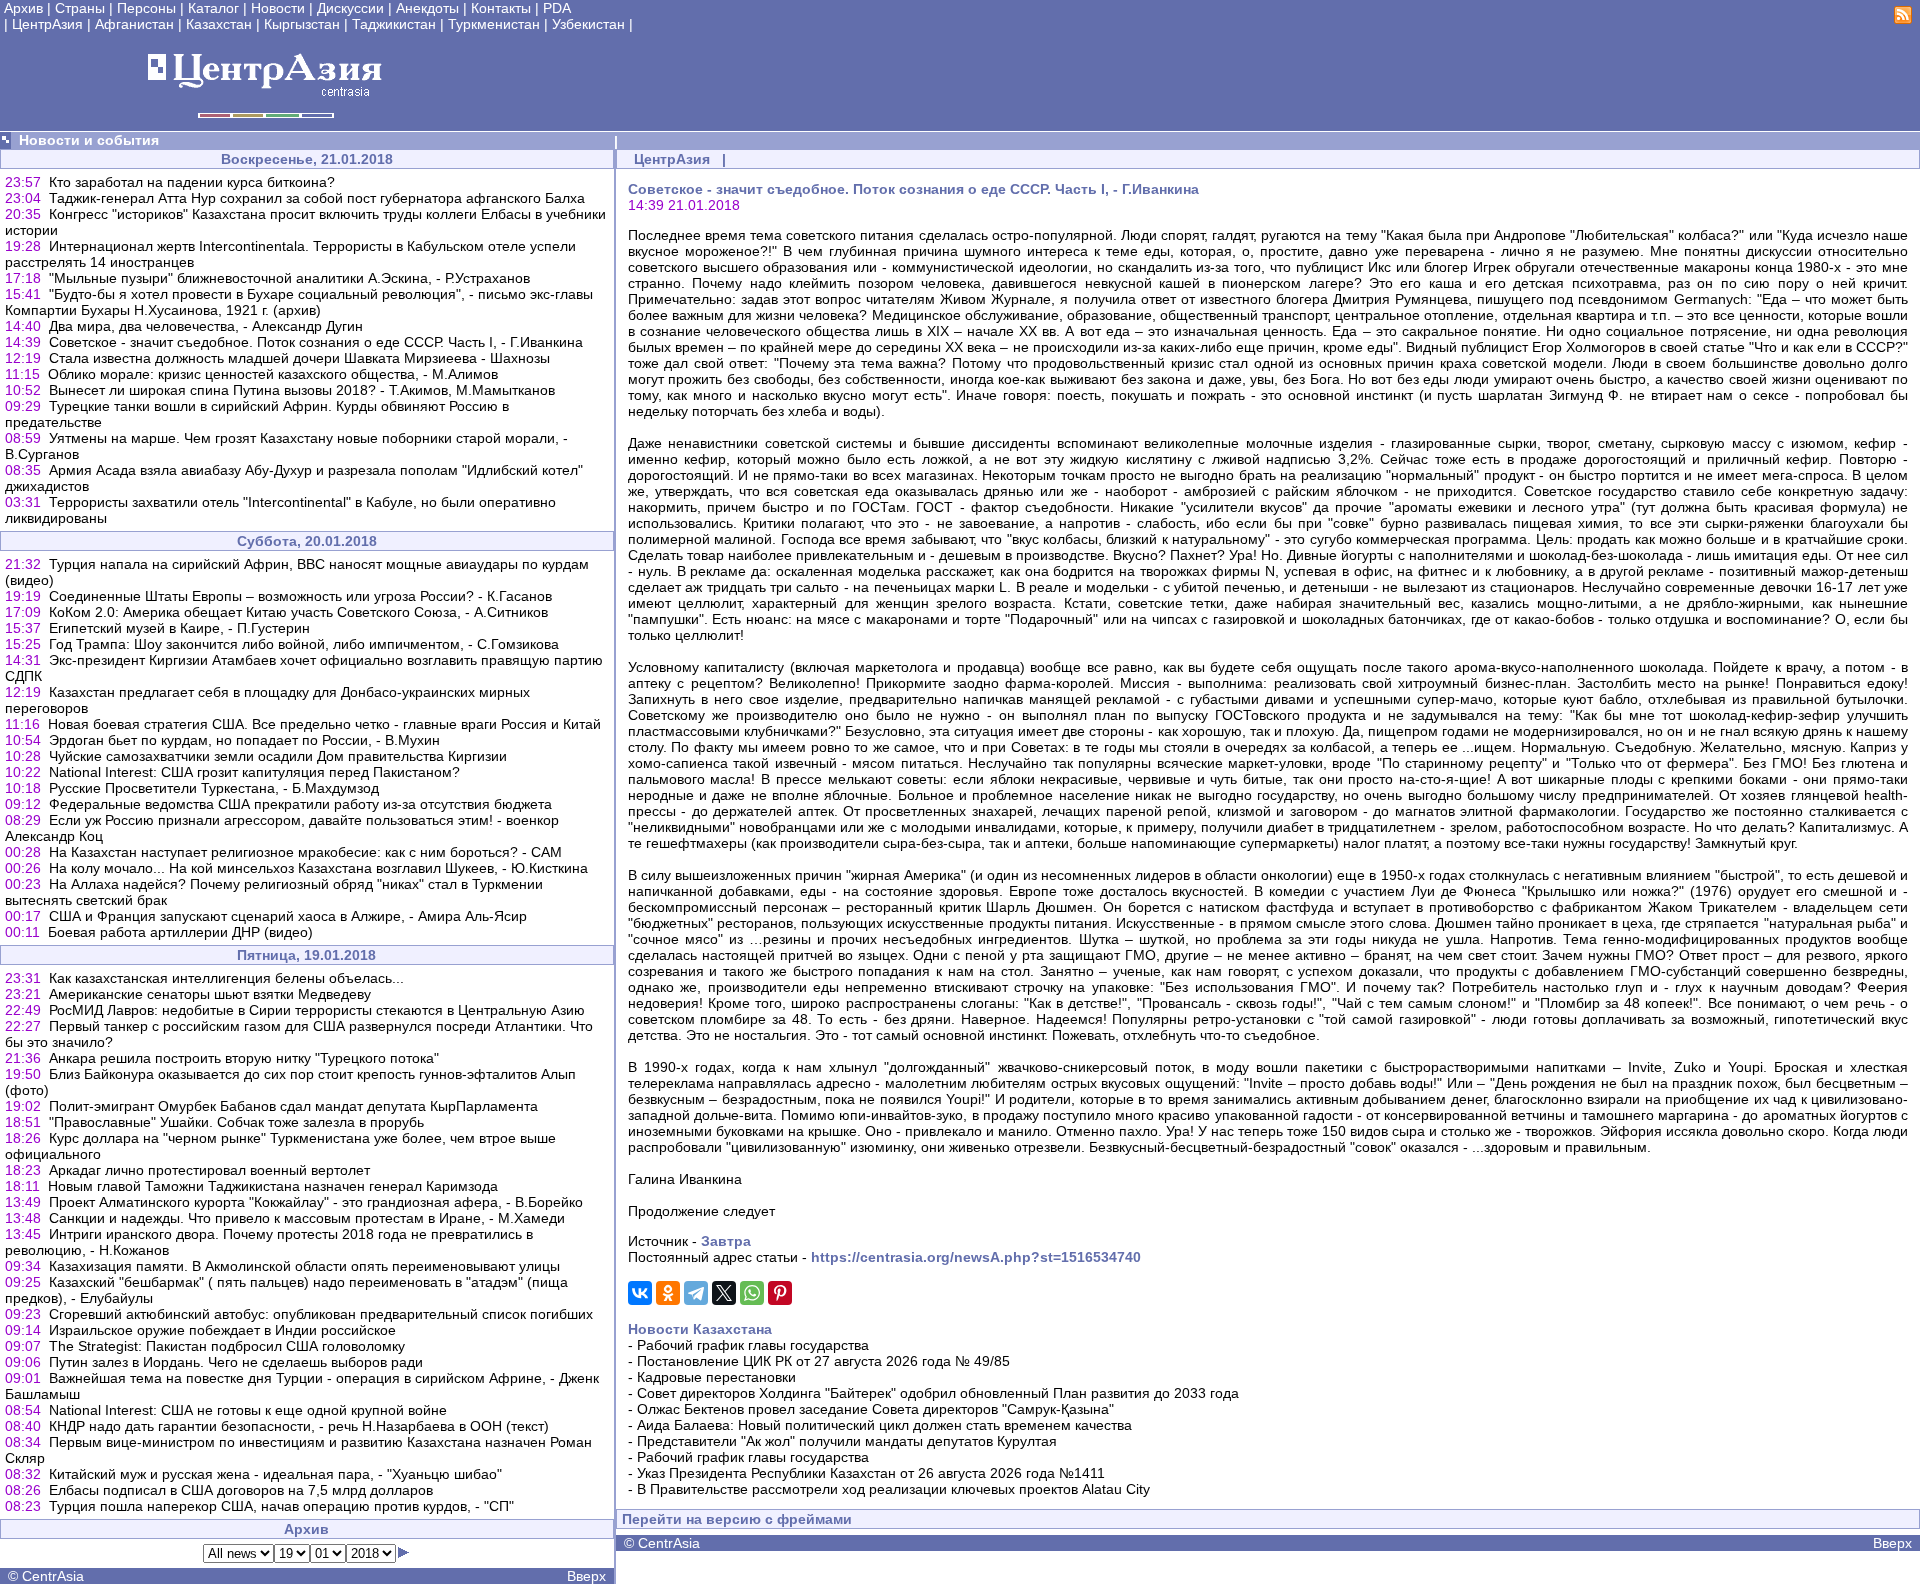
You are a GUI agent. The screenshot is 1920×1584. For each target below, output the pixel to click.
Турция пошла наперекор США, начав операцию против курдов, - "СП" (281, 1506)
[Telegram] (696, 1293)
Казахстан (219, 24)
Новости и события (89, 140)
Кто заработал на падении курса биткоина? (192, 182)
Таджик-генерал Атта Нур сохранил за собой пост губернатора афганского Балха (317, 198)
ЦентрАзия (47, 24)
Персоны (146, 8)
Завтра (726, 1241)
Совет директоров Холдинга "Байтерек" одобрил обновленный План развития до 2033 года (938, 1393)
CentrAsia (53, 1576)
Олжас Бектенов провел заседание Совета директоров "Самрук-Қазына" (875, 1409)
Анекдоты (427, 8)
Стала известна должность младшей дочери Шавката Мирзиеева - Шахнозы (299, 358)
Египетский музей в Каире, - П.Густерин (179, 628)
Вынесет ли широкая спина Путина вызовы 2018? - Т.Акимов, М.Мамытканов (302, 390)
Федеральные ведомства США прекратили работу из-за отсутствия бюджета (300, 804)
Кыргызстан (302, 24)
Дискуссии (350, 8)
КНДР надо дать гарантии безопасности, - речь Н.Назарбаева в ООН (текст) (299, 1426)
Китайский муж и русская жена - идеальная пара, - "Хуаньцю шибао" (275, 1474)
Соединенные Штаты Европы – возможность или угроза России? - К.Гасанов (300, 596)
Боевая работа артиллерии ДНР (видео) (180, 932)
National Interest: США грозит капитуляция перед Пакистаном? (254, 772)
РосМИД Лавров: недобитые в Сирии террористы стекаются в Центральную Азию (317, 1010)
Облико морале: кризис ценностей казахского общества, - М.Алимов (273, 374)
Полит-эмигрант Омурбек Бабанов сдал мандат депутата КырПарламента (293, 1106)
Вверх (586, 1576)
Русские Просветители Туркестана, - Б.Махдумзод (214, 788)
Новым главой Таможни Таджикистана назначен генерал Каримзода (273, 1186)
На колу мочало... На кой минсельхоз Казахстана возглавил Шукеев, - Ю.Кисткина (318, 868)
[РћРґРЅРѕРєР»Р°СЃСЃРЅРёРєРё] (668, 1293)
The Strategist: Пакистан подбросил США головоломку (227, 1346)
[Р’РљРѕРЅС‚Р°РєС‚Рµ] (640, 1293)
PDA (557, 8)
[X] (724, 1293)
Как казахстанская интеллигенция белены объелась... (226, 978)
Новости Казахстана (700, 1329)
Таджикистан (394, 24)
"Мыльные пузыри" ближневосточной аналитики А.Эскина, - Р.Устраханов (289, 278)
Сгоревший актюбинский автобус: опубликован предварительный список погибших (321, 1314)
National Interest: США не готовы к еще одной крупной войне (248, 1410)
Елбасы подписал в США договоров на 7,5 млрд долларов (241, 1490)
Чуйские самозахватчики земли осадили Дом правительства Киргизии (278, 756)
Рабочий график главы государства (753, 1345)
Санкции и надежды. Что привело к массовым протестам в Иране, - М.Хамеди (307, 1218)
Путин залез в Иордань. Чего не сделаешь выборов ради (236, 1362)
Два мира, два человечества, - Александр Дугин (206, 326)
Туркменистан (494, 24)
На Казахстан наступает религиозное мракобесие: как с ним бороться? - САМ (305, 852)
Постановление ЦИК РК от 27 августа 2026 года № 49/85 (823, 1361)
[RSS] (1903, 19)
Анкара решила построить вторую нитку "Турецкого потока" (244, 1058)
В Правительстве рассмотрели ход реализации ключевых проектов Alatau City (893, 1489)
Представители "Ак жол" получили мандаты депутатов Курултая (847, 1441)
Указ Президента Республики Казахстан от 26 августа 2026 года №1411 (871, 1473)
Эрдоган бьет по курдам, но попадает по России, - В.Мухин (244, 740)
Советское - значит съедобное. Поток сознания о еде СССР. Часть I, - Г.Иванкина (316, 342)
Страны (80, 8)
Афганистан (134, 24)
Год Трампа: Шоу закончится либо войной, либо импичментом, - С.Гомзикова (304, 644)
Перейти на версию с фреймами (737, 1519)
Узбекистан (588, 24)
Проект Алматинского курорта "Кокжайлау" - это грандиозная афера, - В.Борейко (316, 1202)
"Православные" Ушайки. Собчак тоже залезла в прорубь (236, 1122)
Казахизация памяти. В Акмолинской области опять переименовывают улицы (304, 1266)
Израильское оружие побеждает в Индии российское (222, 1330)
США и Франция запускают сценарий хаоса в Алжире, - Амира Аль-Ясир (288, 916)
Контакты (501, 8)
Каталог (213, 8)
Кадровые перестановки (716, 1377)
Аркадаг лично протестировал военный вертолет (209, 1170)
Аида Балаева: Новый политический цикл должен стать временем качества (884, 1425)
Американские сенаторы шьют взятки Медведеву (210, 994)
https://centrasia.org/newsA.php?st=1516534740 (976, 1257)
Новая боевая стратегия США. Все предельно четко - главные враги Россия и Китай (324, 724)
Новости (278, 8)
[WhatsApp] (752, 1293)
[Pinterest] (780, 1293)
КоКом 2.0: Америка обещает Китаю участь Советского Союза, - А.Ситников (298, 612)
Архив (23, 8)
